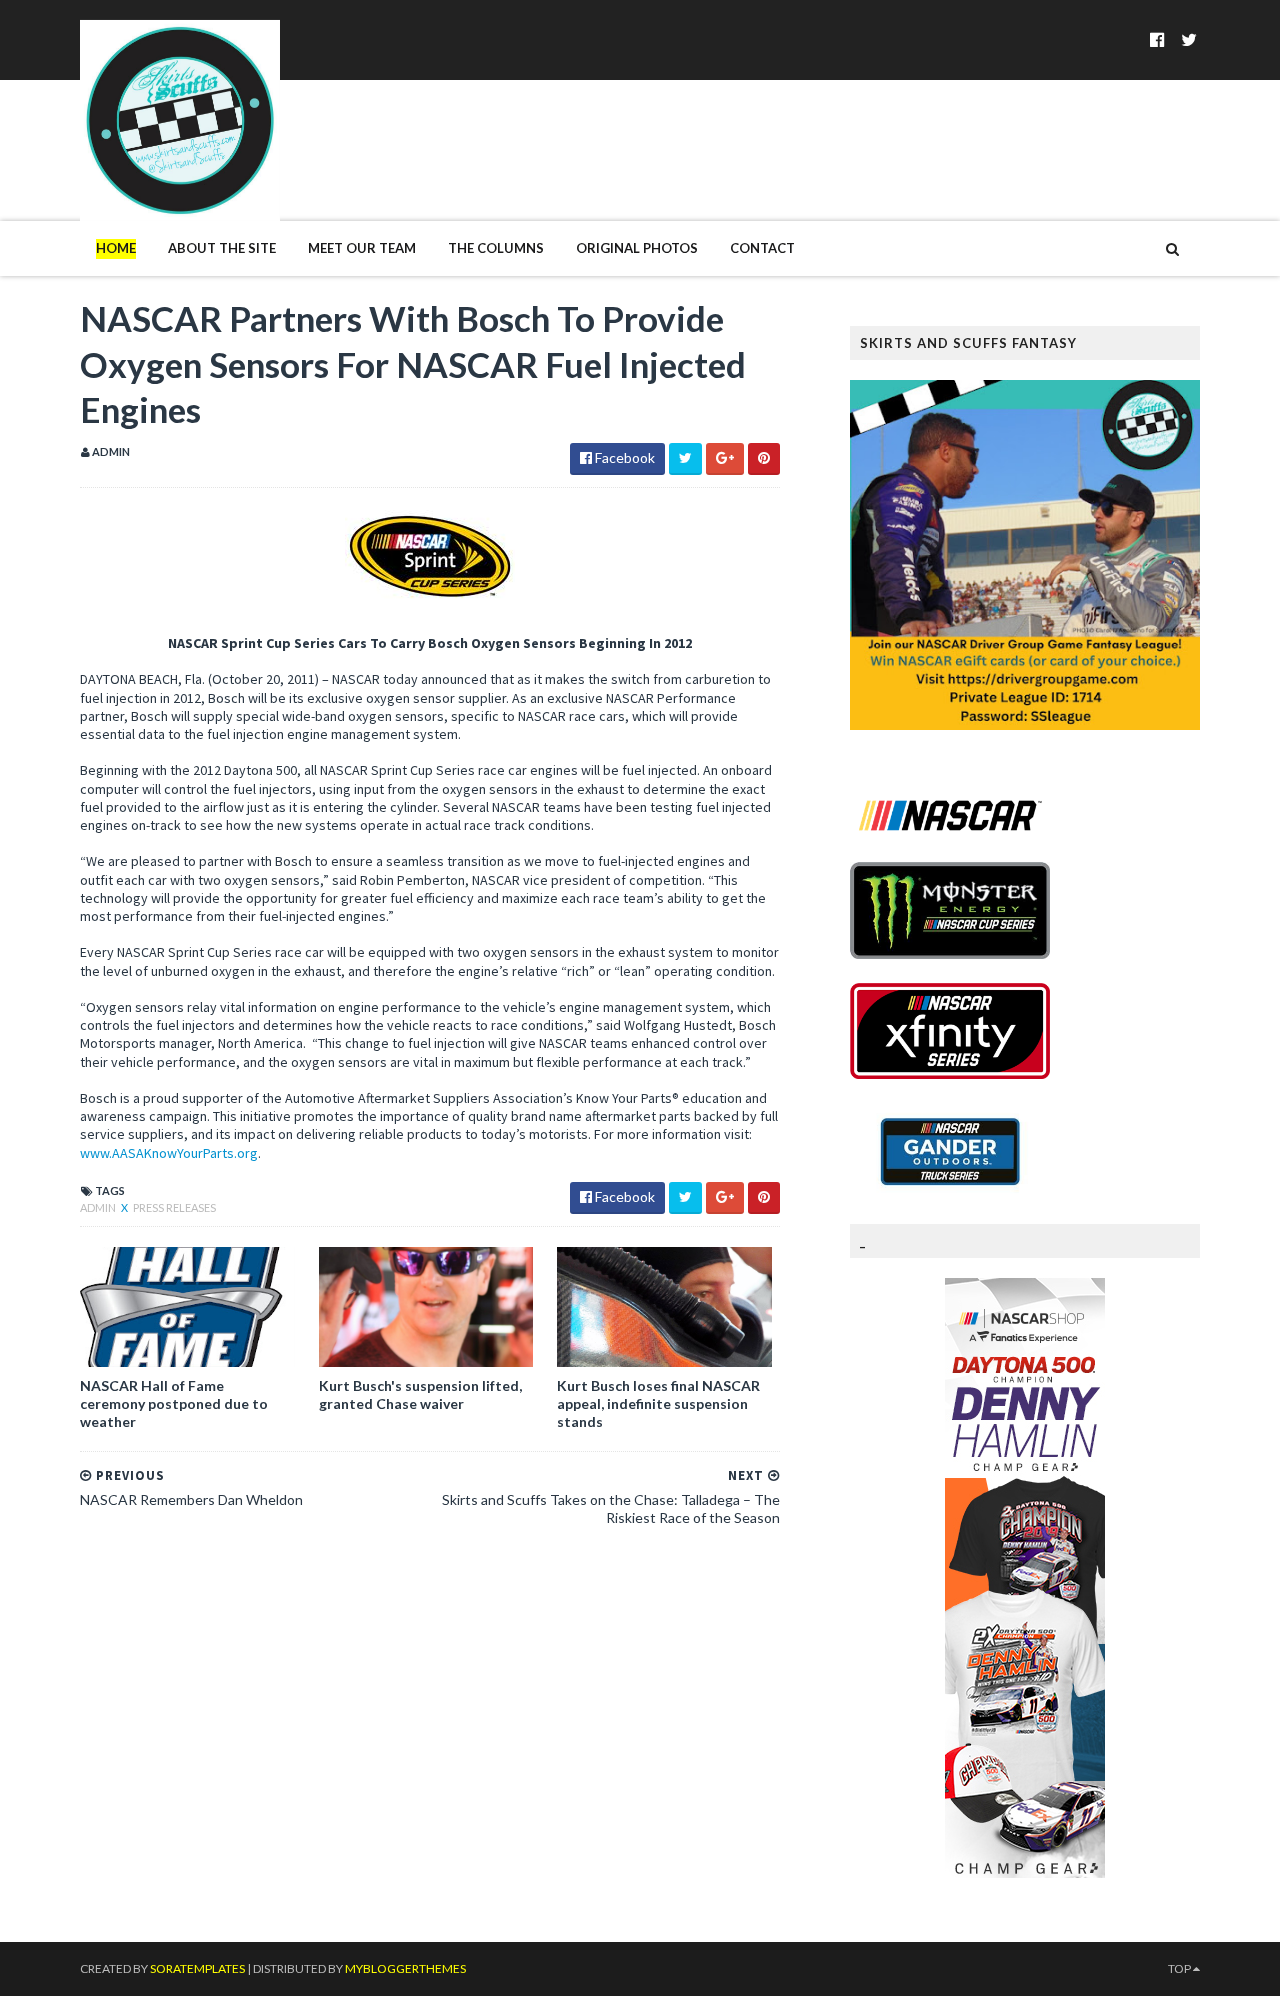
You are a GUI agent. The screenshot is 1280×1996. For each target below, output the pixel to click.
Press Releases (174, 1207)
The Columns (496, 248)
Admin (99, 1207)
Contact (762, 248)
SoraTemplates (197, 1968)
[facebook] (1157, 39)
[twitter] (1189, 39)
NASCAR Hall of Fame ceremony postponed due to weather (174, 1403)
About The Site (222, 248)
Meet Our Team (362, 248)
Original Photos (637, 248)
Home (116, 248)
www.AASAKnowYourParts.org (169, 1153)
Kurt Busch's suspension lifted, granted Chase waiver (420, 1394)
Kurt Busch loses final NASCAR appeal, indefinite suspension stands (658, 1403)
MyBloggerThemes (405, 1968)
